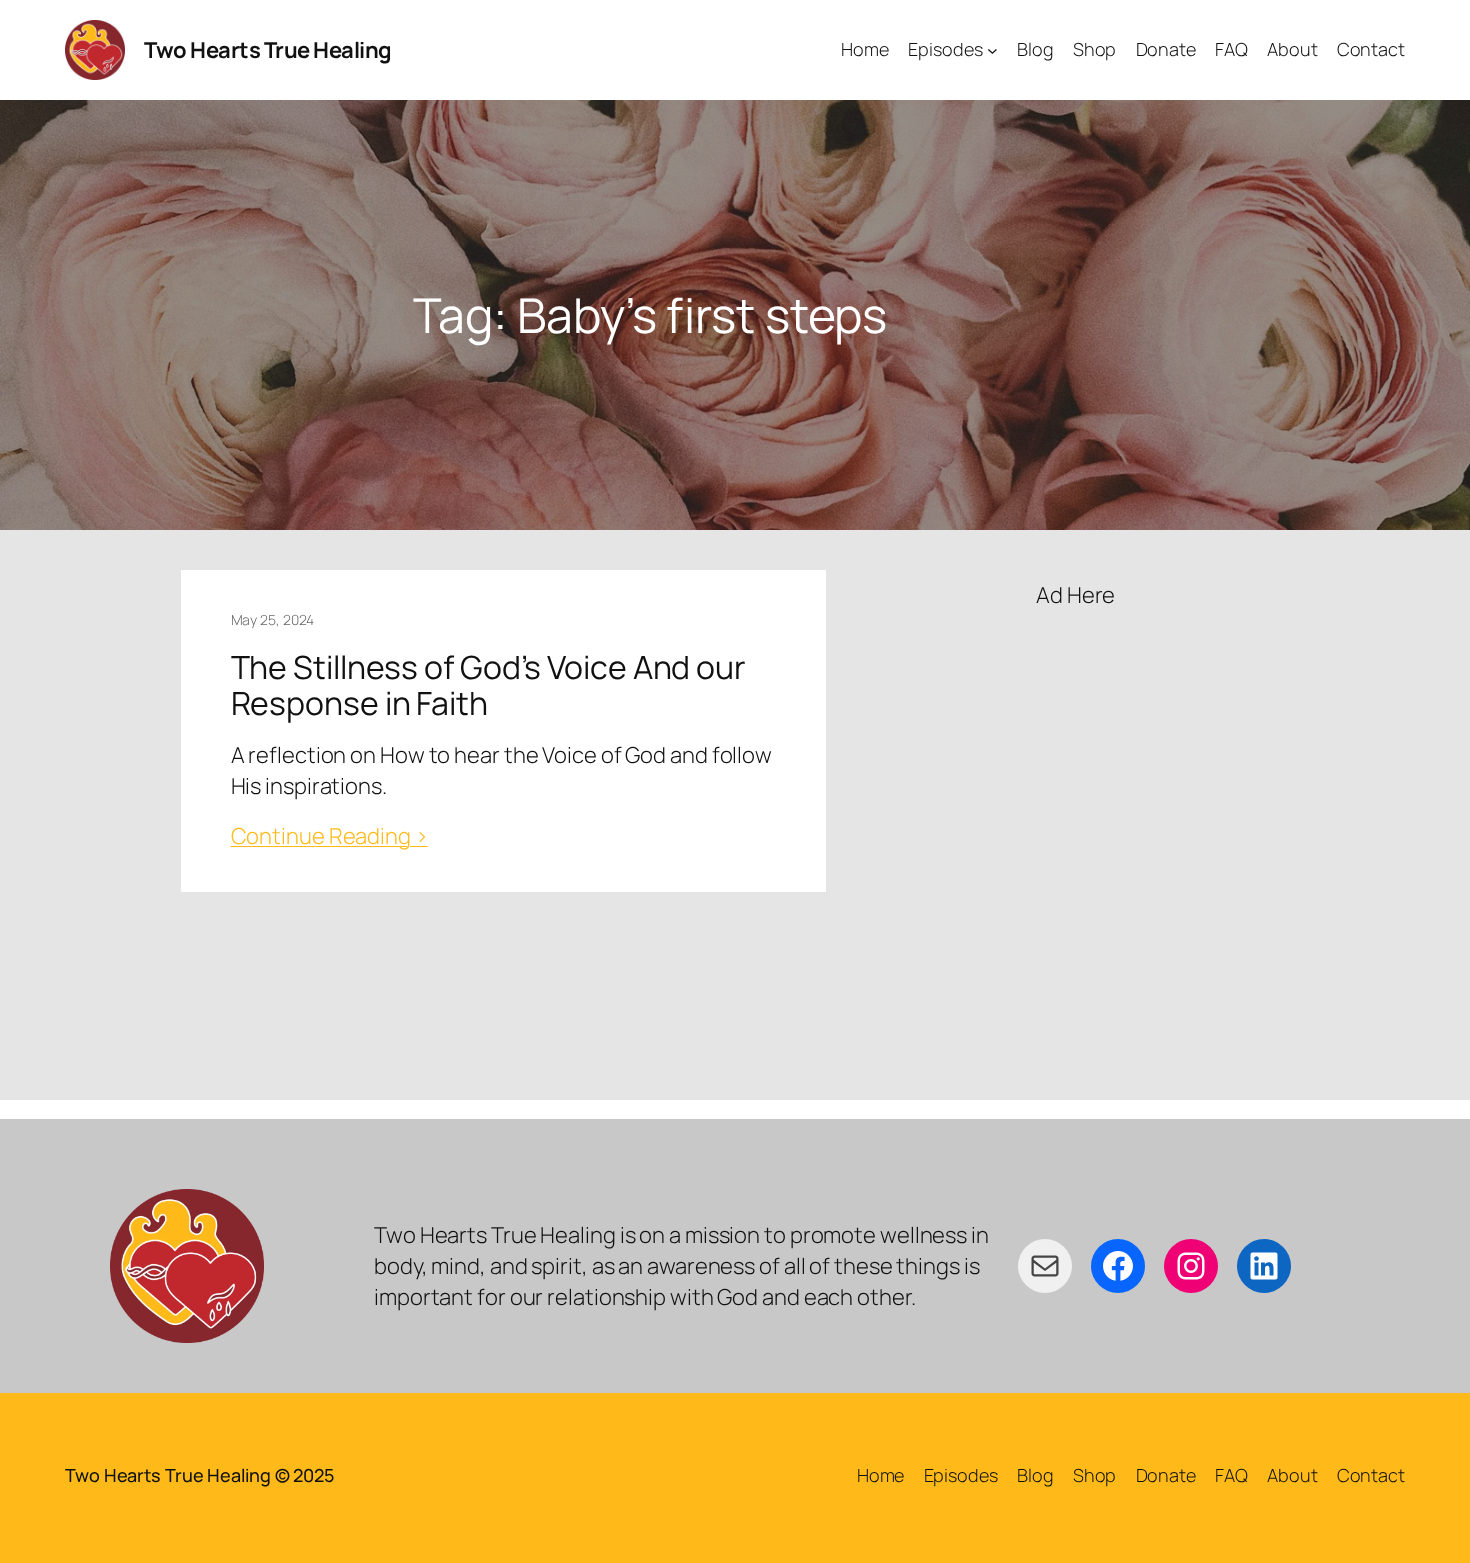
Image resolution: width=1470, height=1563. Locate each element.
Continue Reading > (329, 836)
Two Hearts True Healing (268, 50)
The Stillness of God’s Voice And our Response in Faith (488, 685)
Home (881, 1475)
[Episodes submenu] (992, 50)
